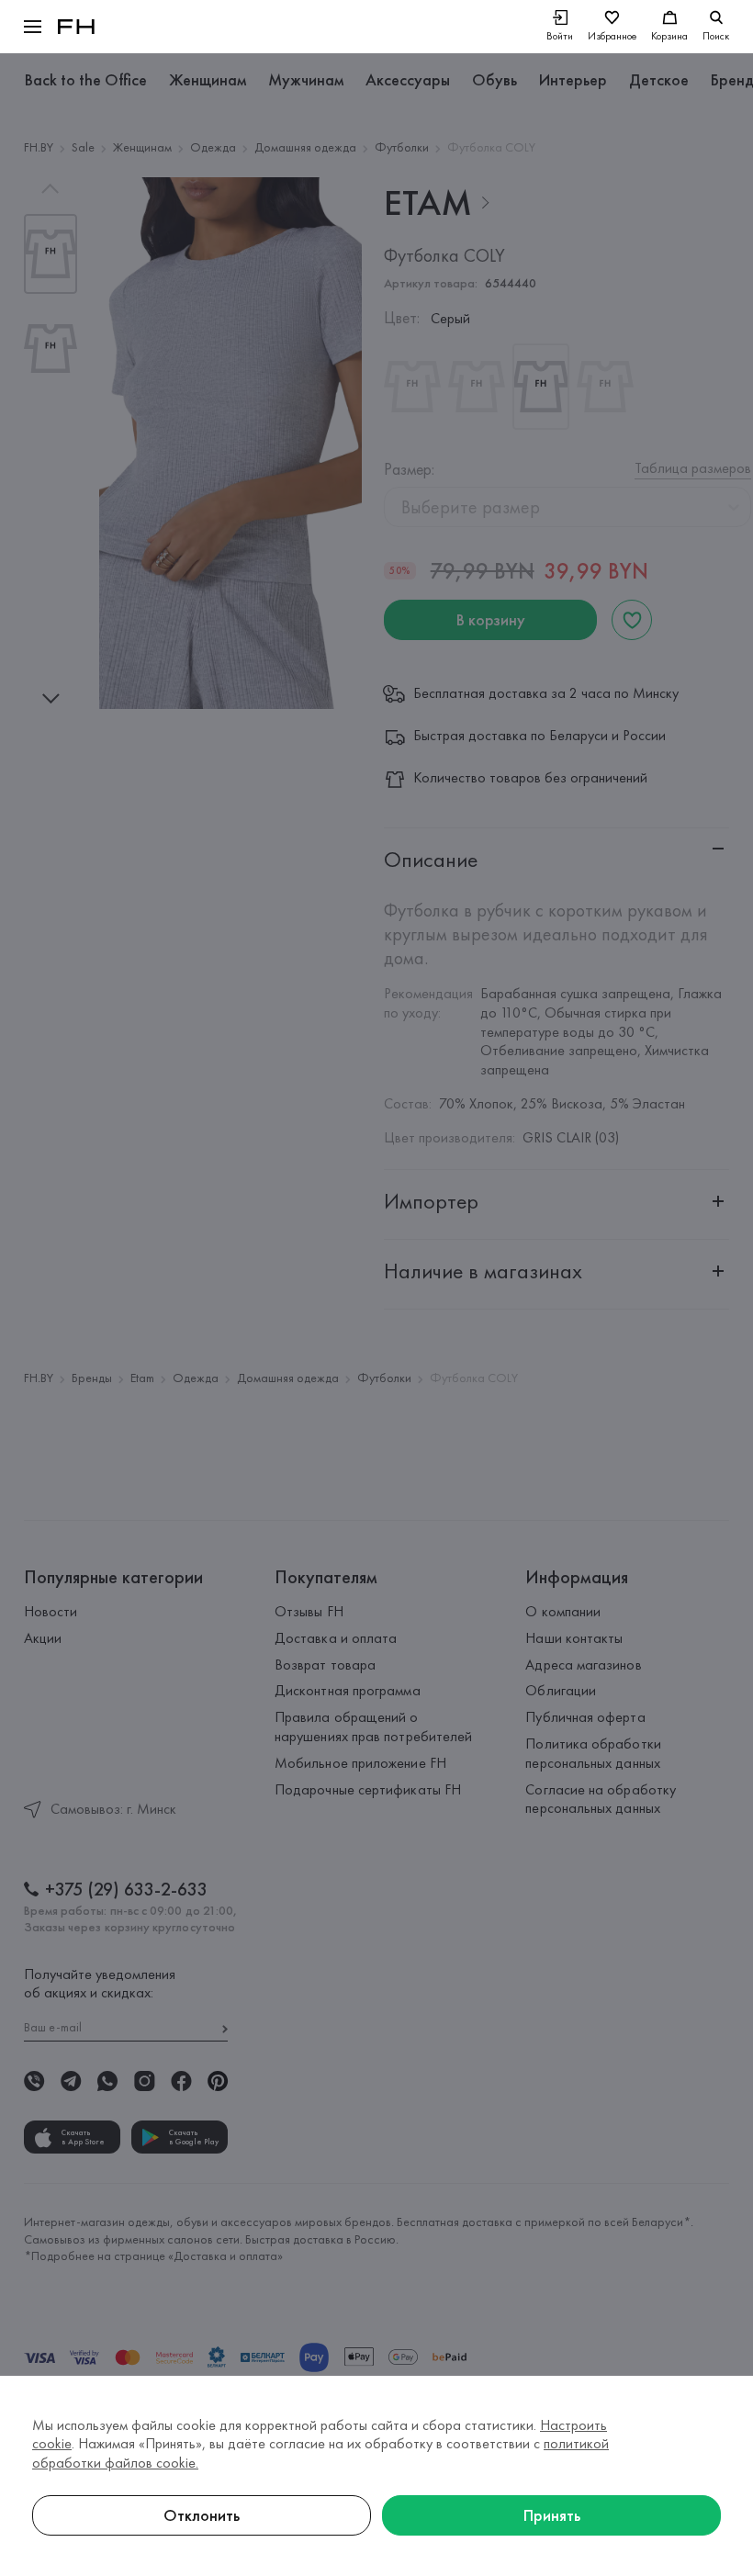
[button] (33, 27)
